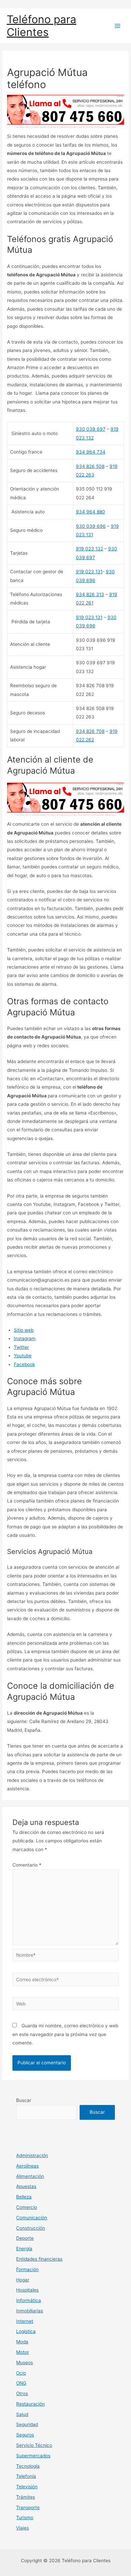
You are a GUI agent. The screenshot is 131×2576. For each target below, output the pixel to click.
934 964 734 (91, 452)
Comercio (27, 2207)
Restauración (30, 2404)
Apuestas (26, 2186)
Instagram (25, 1338)
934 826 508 (90, 466)
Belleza (24, 2197)
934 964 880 (91, 512)
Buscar (24, 2100)
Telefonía (26, 2476)
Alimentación (30, 2176)
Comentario (27, 1865)
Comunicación (32, 2218)
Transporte (28, 2507)
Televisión (27, 2487)
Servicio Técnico (34, 2445)
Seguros (25, 2435)
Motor (23, 2352)
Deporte (25, 2238)
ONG (21, 2383)
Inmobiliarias (30, 2311)
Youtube (23, 1356)
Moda (22, 2342)
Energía (24, 2249)
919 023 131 (89, 572)
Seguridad (27, 2424)
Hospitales (27, 2290)
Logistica (26, 2331)
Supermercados (33, 2456)
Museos (25, 2363)
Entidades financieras (39, 2259)
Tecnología (28, 2466)
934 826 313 (90, 594)
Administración (32, 2155)
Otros (22, 2393)
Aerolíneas (27, 2166)
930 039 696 (91, 526)
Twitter (21, 1347)
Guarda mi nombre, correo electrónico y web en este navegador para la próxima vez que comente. (65, 2034)
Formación (27, 2269)
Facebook (24, 1364)
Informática (29, 2300)
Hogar (23, 2280)
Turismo (25, 2518)
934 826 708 (90, 731)
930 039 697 (91, 429)
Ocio (21, 2373)
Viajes (23, 2528)
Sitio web (24, 1330)
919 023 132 (90, 549)
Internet (25, 2321)
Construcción (31, 2228)
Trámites (26, 2497)
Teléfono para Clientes (41, 26)
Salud (22, 2414)
